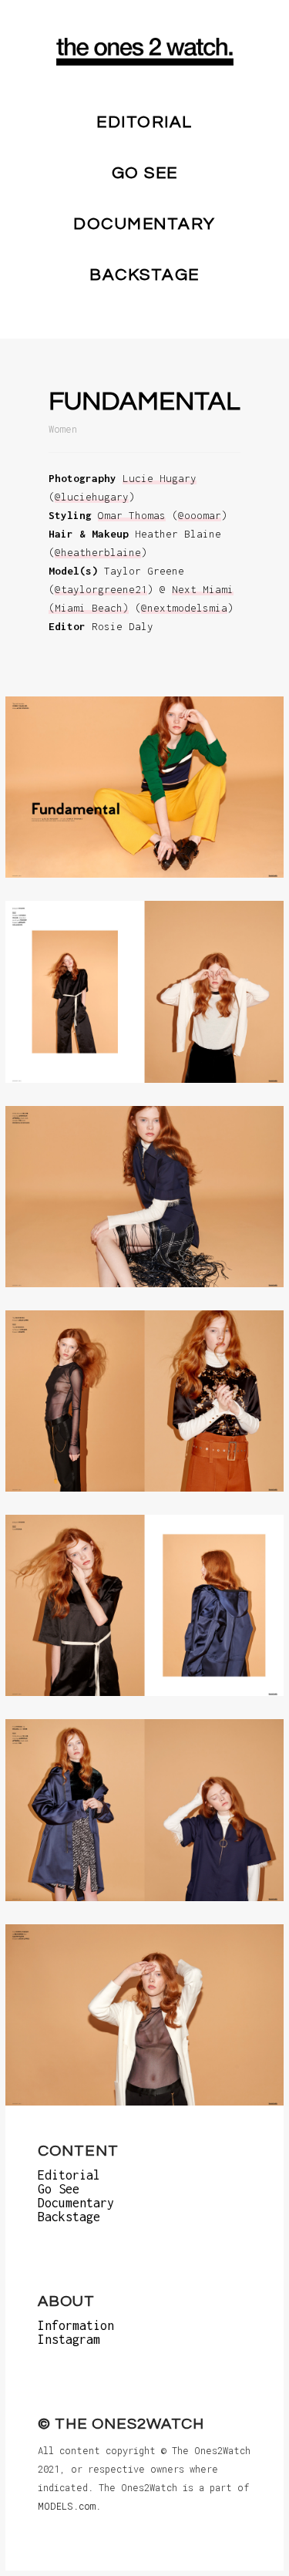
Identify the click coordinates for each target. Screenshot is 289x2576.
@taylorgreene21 (101, 589)
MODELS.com (67, 2506)
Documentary (144, 224)
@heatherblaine (98, 552)
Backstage (144, 275)
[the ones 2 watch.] (145, 52)
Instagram (69, 2339)
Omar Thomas (132, 515)
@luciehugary (92, 497)
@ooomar (200, 515)
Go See (145, 173)
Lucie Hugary (160, 478)
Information (76, 2325)
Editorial (144, 122)
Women (63, 429)
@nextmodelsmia (184, 608)
